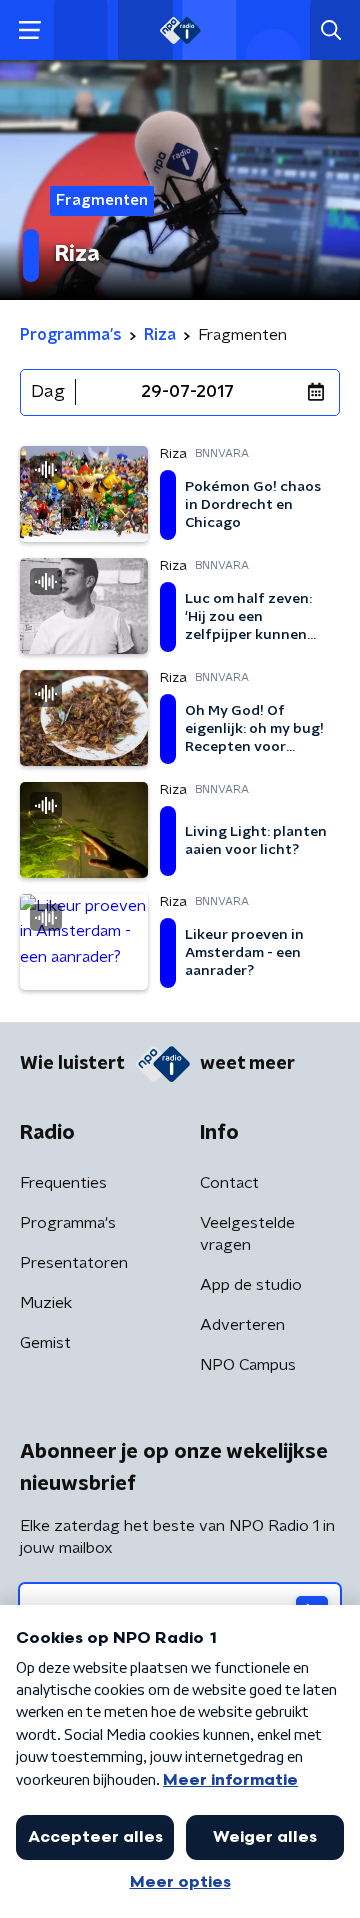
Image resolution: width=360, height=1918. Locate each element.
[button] (29, 30)
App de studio (251, 1285)
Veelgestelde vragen (247, 1234)
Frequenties (63, 1183)
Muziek (46, 1303)
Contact (229, 1183)
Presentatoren (74, 1263)
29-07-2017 (187, 392)
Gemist (45, 1343)
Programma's (68, 1223)
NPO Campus (248, 1365)
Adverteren (242, 1325)
